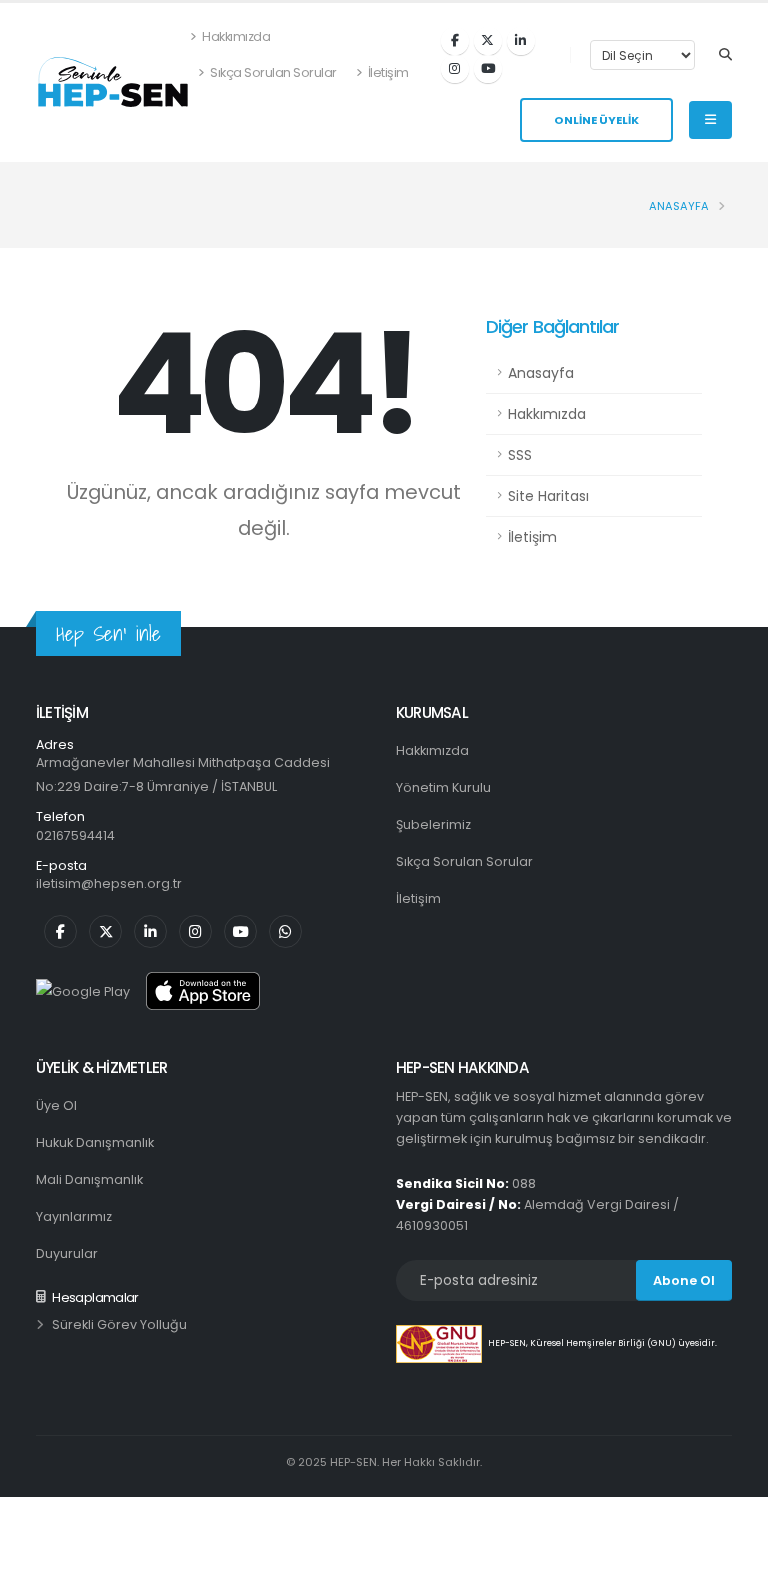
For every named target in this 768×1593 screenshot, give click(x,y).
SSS (520, 455)
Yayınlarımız (74, 1216)
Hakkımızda (235, 36)
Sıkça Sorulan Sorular (272, 72)
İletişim (387, 72)
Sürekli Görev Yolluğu (119, 1324)
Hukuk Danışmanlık (95, 1142)
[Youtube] (488, 69)
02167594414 (75, 835)
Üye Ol (56, 1105)
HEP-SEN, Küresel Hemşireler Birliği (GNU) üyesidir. (602, 1344)
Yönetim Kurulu (443, 787)
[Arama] (725, 55)
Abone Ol (684, 1280)
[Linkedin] (521, 41)
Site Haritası (548, 496)
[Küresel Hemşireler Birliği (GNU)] (442, 1344)
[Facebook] (455, 41)
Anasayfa (679, 206)
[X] (488, 41)
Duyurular (67, 1253)
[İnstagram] (455, 69)
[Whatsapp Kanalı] (285, 931)
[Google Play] (83, 991)
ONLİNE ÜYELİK (596, 120)
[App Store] (203, 991)
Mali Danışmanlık (89, 1179)
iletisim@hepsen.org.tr (109, 883)
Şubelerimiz (433, 824)
